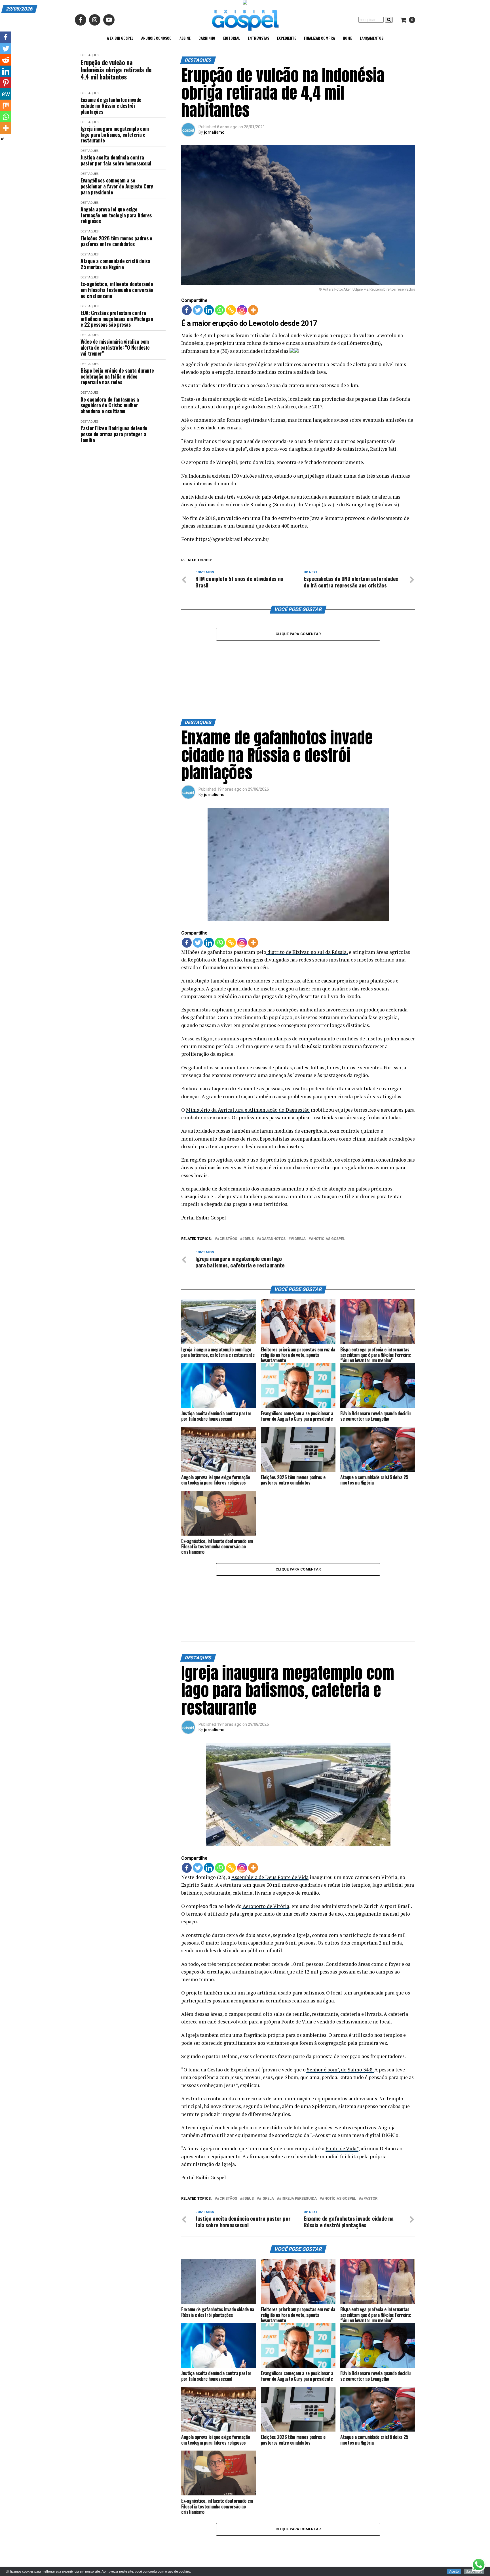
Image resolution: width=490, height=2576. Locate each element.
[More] (253, 310)
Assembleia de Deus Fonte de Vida (270, 1798)
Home (347, 38)
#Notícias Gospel (328, 1199)
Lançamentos (372, 38)
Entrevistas (258, 38)
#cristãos (227, 1199)
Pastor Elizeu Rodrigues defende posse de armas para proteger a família (114, 434)
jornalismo (214, 132)
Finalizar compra (319, 38)
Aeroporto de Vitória (265, 1827)
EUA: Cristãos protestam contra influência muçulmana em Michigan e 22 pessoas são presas (117, 319)
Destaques (89, 55)
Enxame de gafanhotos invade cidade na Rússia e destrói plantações (111, 106)
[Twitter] (198, 310)
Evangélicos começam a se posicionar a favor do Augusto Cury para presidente (117, 186)
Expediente (287, 38)
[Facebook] (187, 310)
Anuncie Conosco (156, 38)
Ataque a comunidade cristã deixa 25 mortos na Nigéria (115, 264)
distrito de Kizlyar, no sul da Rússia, (307, 912)
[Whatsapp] (220, 310)
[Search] (389, 20)
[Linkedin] (209, 310)
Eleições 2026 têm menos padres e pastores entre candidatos (116, 241)
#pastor (369, 2119)
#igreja (298, 1199)
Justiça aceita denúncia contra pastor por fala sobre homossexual (116, 160)
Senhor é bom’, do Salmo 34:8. (340, 1990)
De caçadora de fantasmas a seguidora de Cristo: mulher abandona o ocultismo (110, 405)
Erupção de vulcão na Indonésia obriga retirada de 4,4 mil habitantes (116, 70)
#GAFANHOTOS (272, 1199)
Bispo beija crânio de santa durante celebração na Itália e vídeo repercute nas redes (117, 376)
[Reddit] (6, 60)
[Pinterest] (6, 83)
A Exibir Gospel (120, 38)
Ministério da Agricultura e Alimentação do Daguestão (248, 1070)
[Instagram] (242, 310)
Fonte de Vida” (342, 2069)
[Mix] (6, 105)
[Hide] (2, 139)
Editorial (232, 38)
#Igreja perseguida (298, 2119)
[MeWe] (6, 94)
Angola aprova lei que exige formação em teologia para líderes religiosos (116, 215)
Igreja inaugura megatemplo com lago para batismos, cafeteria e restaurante (115, 135)
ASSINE (185, 38)
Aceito (454, 2571)
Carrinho (207, 38)
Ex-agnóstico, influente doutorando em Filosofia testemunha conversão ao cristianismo (117, 290)
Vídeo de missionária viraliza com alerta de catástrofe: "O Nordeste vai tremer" (115, 347)
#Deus (248, 1199)
